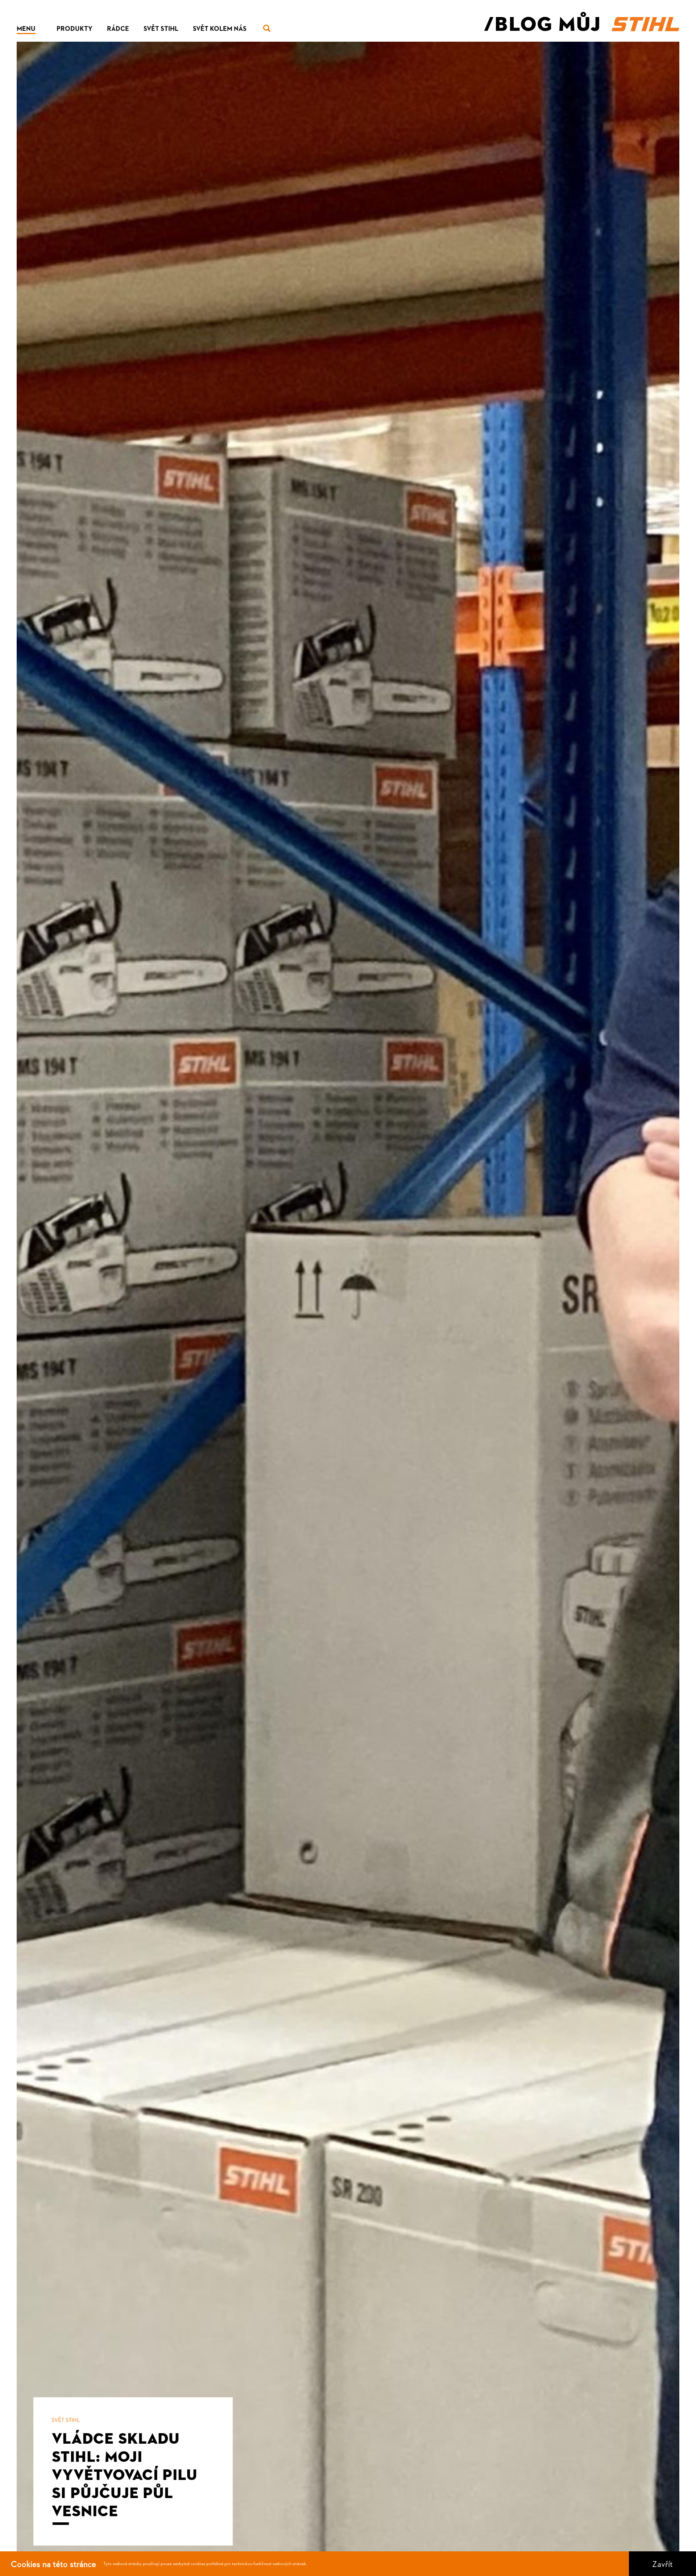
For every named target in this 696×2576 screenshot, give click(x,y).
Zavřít (662, 2564)
